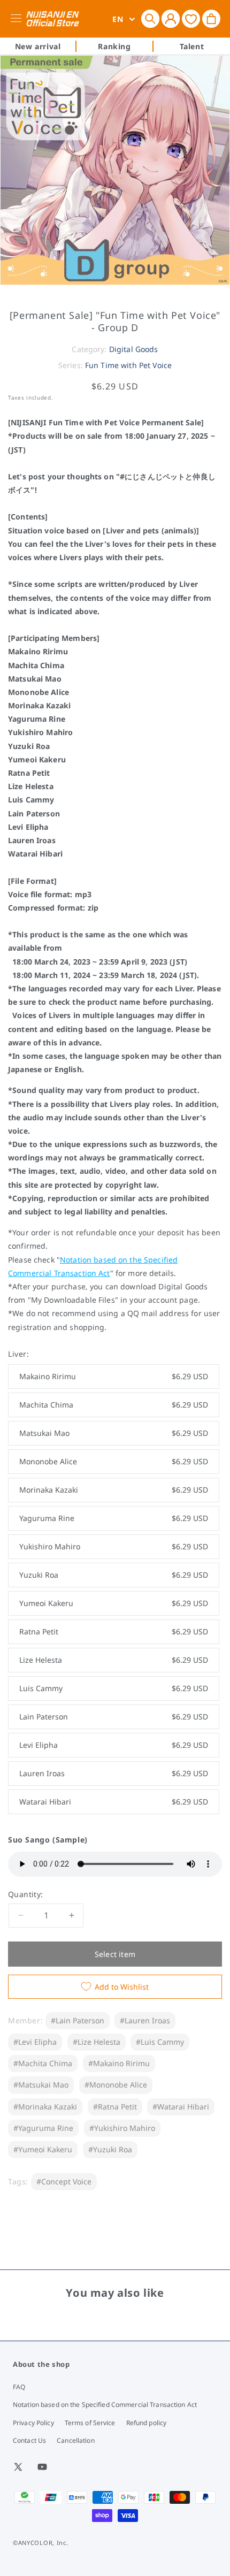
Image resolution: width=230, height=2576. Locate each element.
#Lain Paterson (78, 2020)
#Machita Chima (43, 2063)
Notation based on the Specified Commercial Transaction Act (105, 2405)
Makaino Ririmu (114, 1376)
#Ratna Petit (115, 2107)
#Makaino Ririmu (119, 2063)
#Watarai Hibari (181, 2107)
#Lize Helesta (97, 2042)
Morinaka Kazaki (114, 1490)
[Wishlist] (191, 18)
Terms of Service (90, 2423)
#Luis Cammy (160, 2042)
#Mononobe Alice (116, 2085)
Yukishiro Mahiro (114, 1546)
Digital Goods (134, 349)
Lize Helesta (114, 1660)
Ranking (114, 46)
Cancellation (75, 2440)
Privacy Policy (33, 2423)
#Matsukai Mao (41, 2085)
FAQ (19, 2387)
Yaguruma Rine (114, 1518)
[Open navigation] (18, 19)
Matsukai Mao (114, 1433)
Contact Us (29, 2440)
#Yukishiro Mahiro (122, 2128)
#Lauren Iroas (145, 2020)
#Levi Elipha (35, 2042)
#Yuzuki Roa (110, 2149)
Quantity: (26, 1894)
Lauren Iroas (114, 1773)
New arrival (38, 46)
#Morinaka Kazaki (45, 2107)
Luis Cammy (114, 1688)
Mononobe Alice (114, 1461)
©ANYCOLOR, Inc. (41, 2543)
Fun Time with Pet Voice (128, 365)
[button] (150, 19)
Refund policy (147, 2423)
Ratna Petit (114, 1631)
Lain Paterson (114, 1717)
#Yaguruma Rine (43, 2128)
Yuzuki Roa (114, 1575)
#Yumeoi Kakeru (43, 2149)
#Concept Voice (64, 2181)
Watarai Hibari (114, 1802)
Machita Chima (114, 1405)
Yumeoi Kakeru (114, 1603)
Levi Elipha (114, 1745)
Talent (192, 46)
